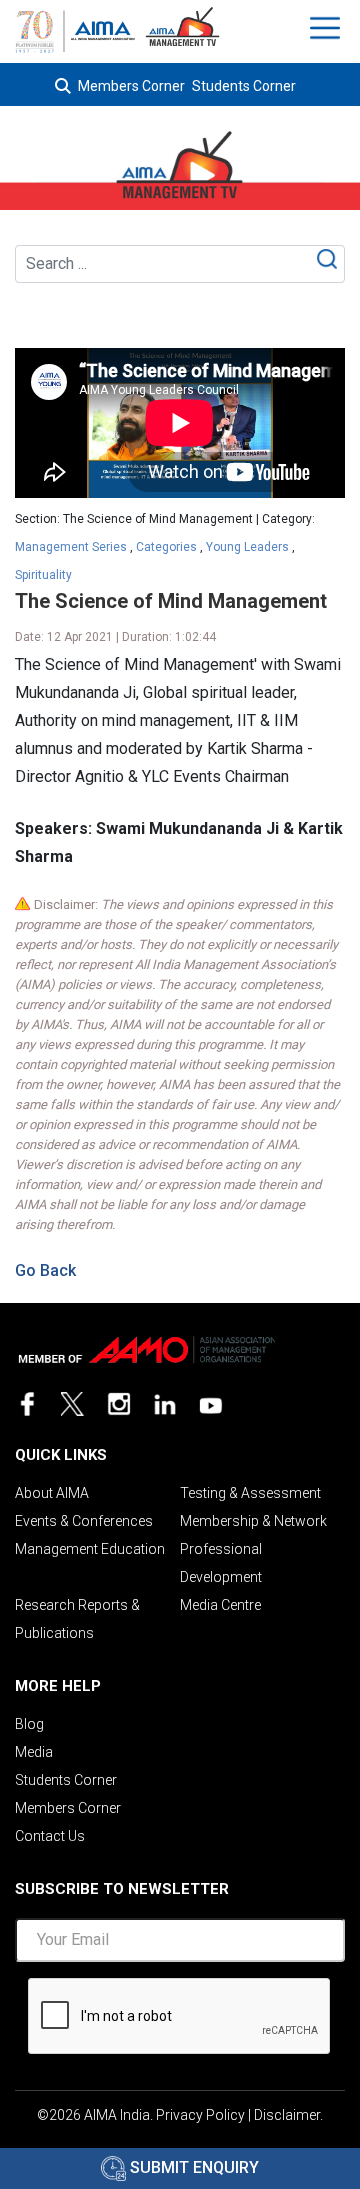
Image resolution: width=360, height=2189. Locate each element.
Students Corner (244, 86)
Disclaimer (287, 2115)
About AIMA (52, 1493)
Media (34, 1752)
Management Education (90, 1549)
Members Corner (131, 86)
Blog (29, 1724)
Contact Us (50, 1836)
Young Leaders (247, 547)
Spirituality (43, 575)
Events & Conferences (84, 1521)
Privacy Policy (200, 2115)
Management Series (71, 547)
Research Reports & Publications (77, 1619)
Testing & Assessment (250, 1493)
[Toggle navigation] (327, 28)
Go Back (45, 1270)
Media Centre (220, 1605)
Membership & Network (253, 1521)
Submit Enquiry (192, 2167)
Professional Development (221, 1563)
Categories (166, 547)
